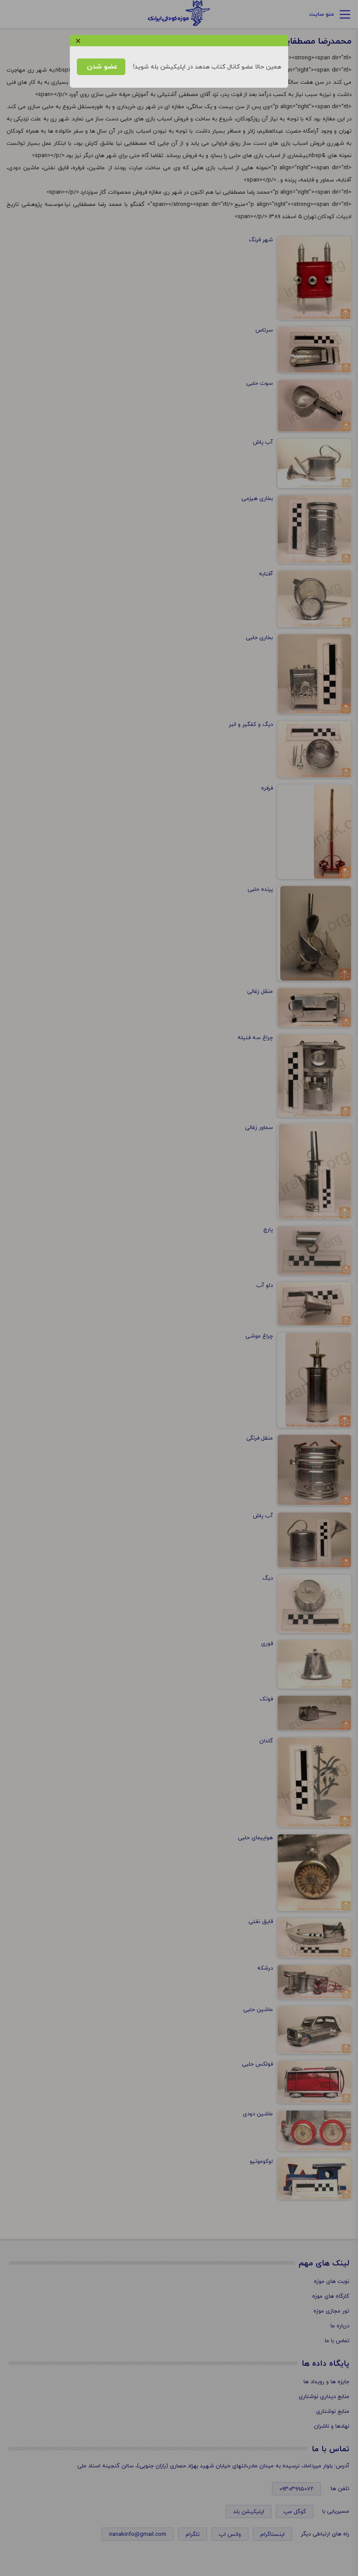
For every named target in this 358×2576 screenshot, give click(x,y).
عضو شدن (101, 67)
